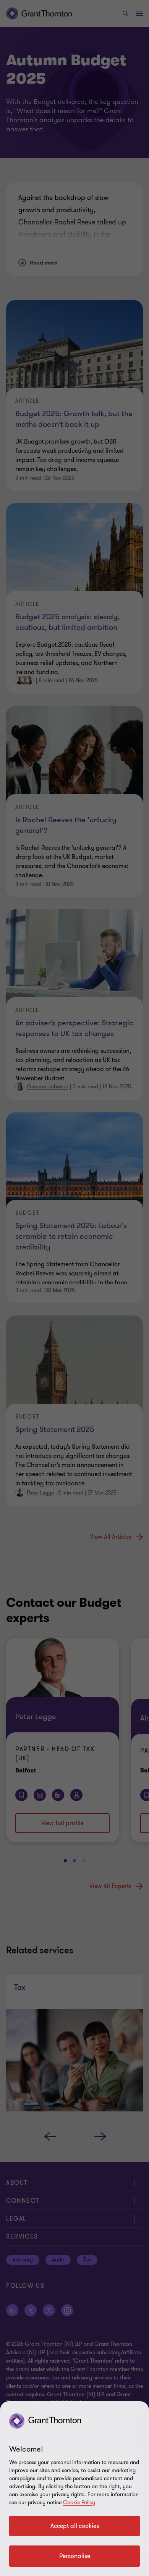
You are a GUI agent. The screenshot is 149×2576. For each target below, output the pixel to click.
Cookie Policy (79, 2503)
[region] (74, 2489)
